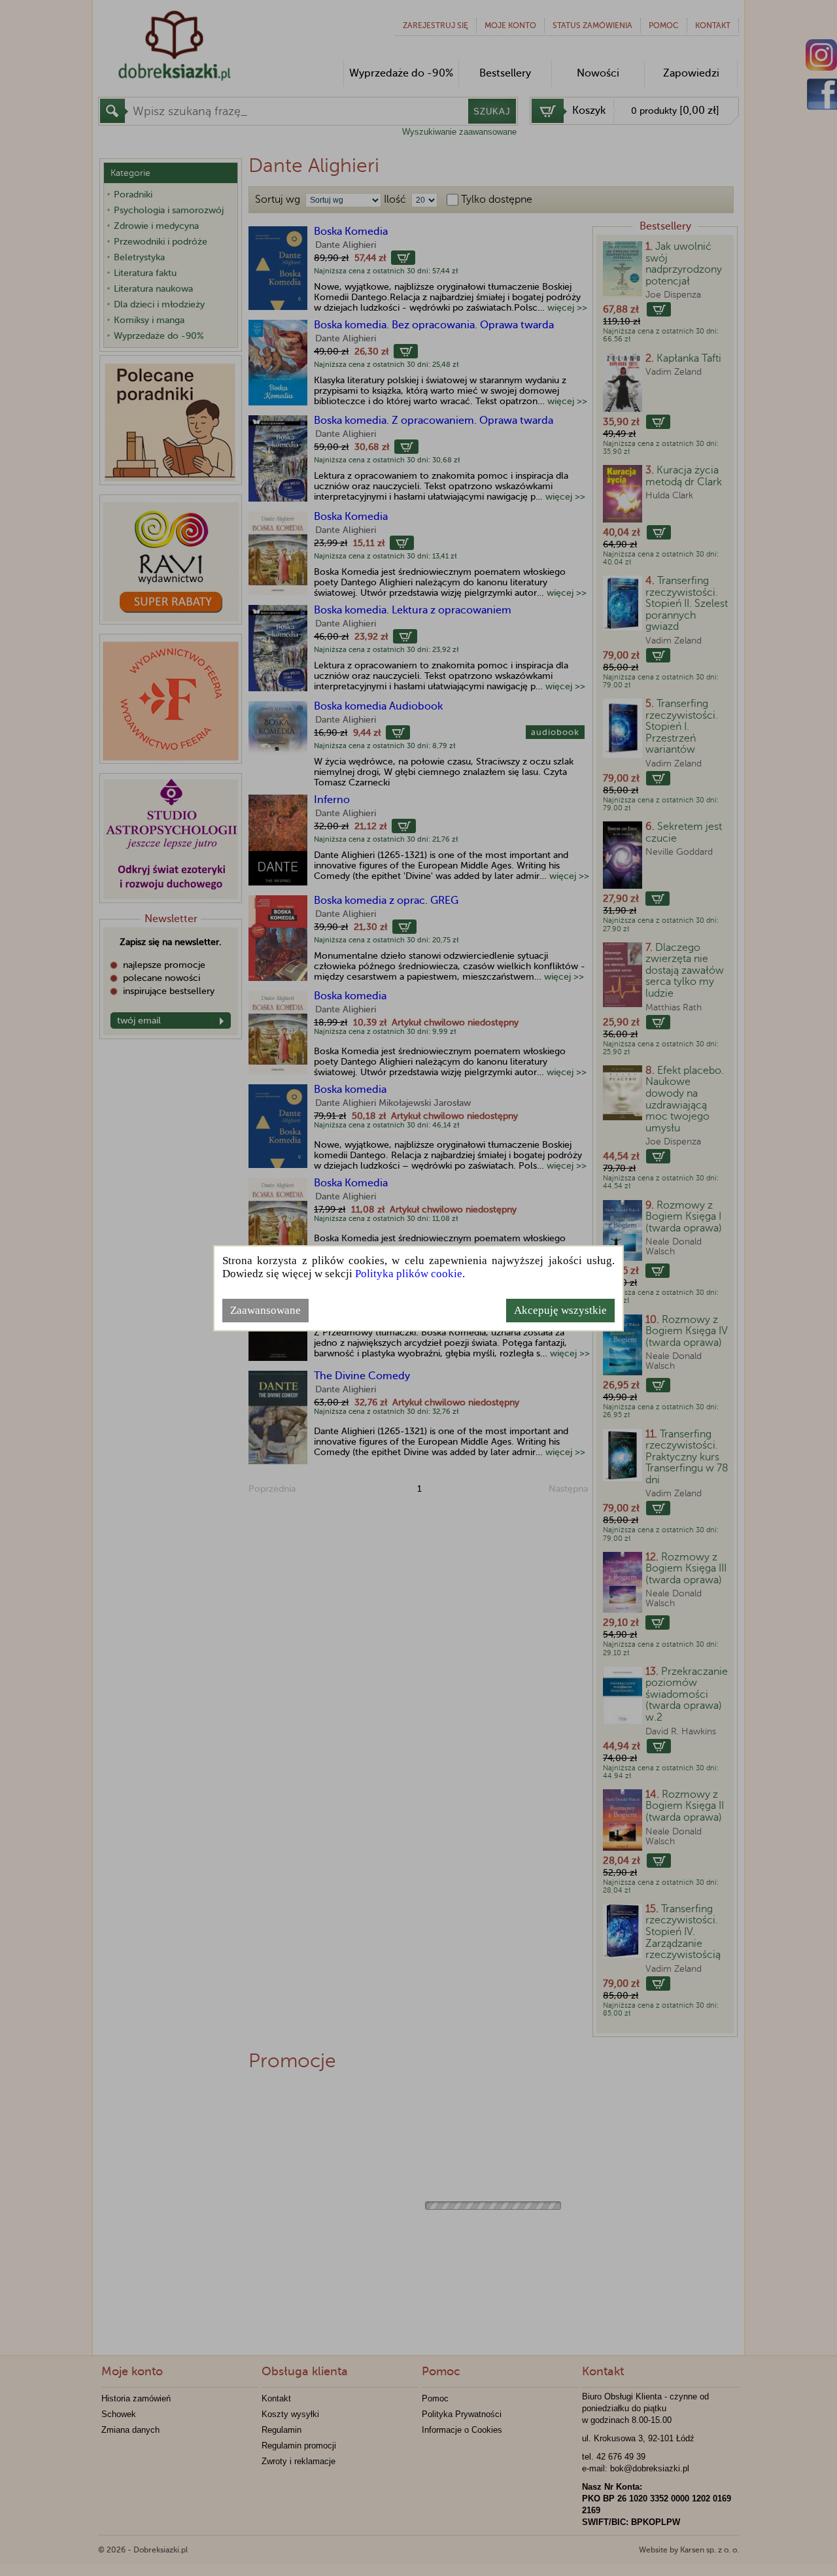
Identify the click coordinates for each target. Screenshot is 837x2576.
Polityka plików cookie (409, 1274)
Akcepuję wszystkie (560, 1310)
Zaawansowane (265, 1310)
